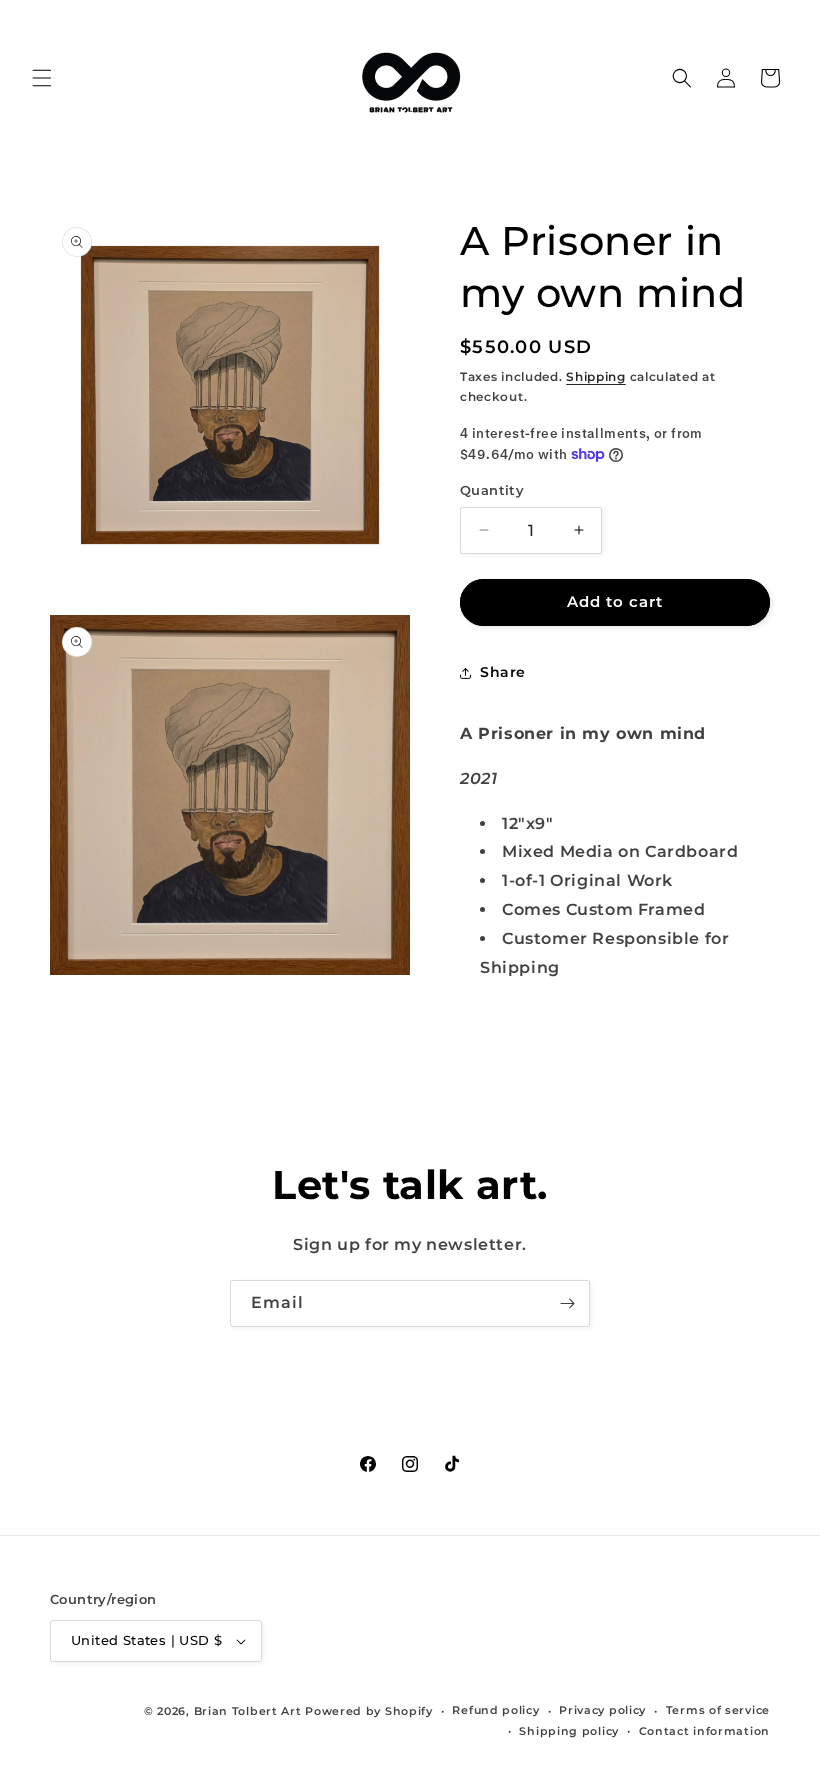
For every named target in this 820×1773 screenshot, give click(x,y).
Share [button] (503, 672)
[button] (42, 78)
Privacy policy (602, 1710)
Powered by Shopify (369, 1711)
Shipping (596, 376)
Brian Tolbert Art (248, 1711)
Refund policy (495, 1710)
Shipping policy (569, 1731)
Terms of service (718, 1710)
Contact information (704, 1731)
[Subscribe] (567, 1303)
